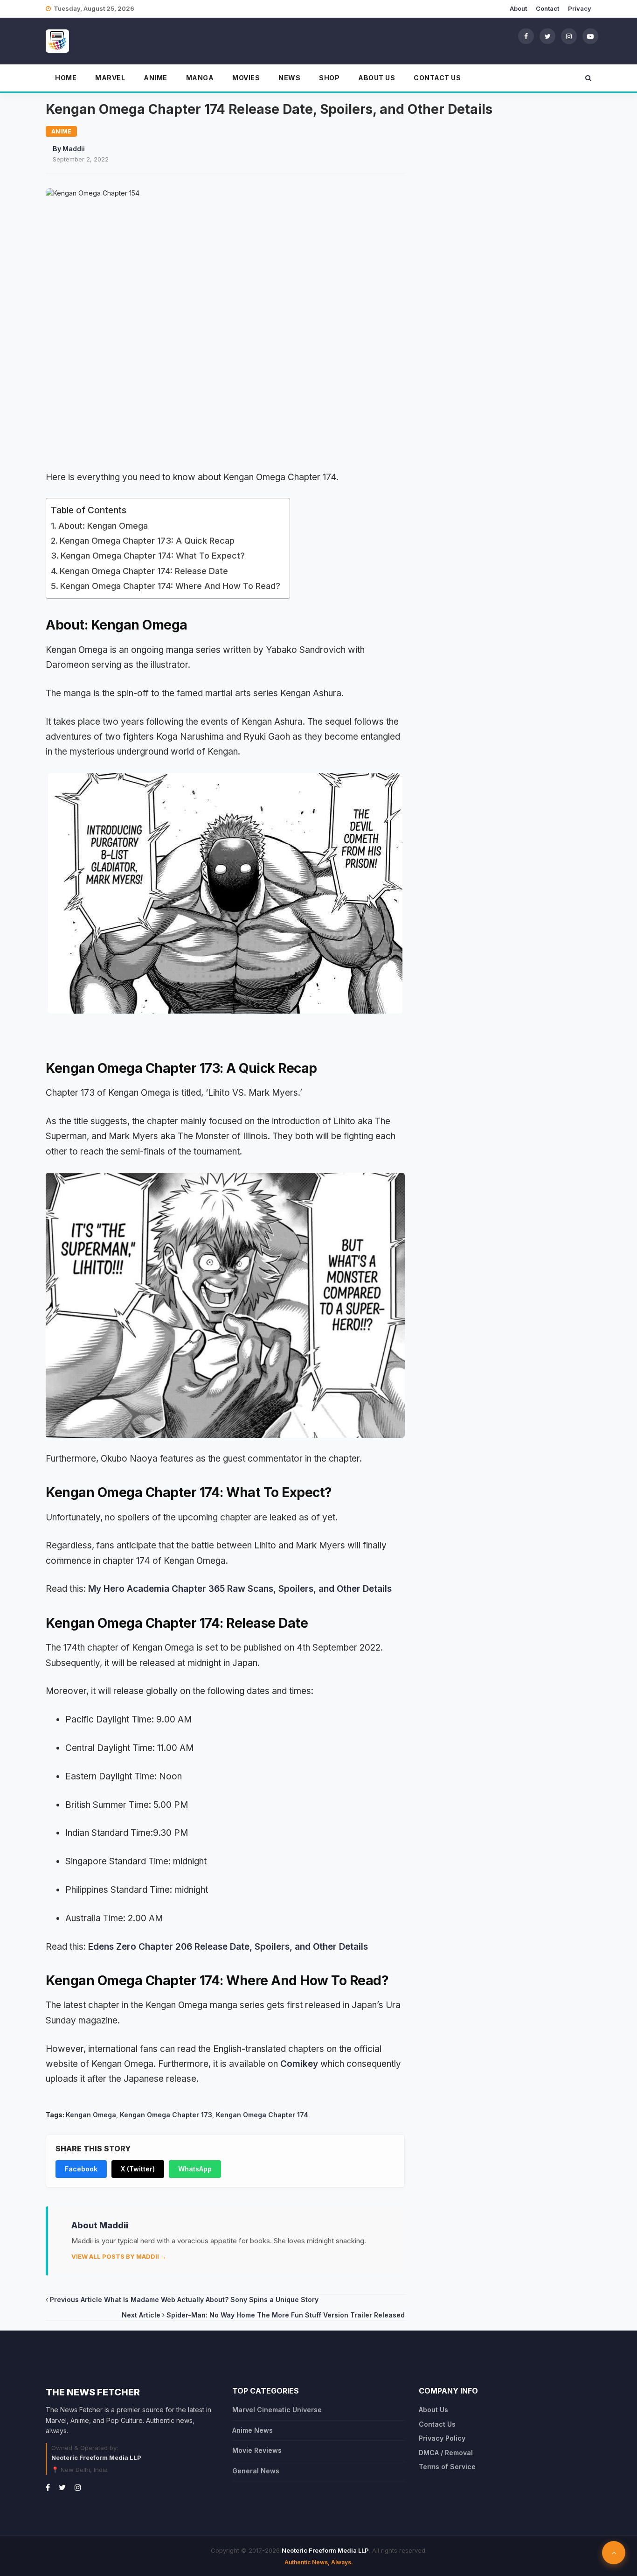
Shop (329, 78)
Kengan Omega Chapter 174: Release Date (144, 571)
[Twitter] (547, 36)
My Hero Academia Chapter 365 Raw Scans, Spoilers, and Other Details (240, 1589)
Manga (200, 78)
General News (256, 2471)
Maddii (74, 149)
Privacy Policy (442, 2438)
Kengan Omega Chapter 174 (262, 2115)
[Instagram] (569, 36)
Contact (547, 8)
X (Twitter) (138, 2169)
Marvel (110, 78)
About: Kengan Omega (103, 526)
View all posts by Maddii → (119, 2256)
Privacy (580, 8)
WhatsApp (195, 2169)
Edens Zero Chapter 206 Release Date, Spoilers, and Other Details (228, 1947)
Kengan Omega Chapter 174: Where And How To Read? (170, 586)
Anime (156, 78)
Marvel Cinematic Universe (277, 2410)
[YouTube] (590, 36)
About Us (377, 78)
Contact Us (437, 78)
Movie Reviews (257, 2450)
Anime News (253, 2430)
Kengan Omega (91, 2115)
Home (66, 78)
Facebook (81, 2169)
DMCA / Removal (446, 2453)
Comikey (299, 2064)
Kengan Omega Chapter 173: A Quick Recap (147, 541)
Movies (246, 78)
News (289, 78)
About (518, 8)
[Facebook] (526, 36)
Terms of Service (447, 2467)
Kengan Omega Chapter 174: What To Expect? (153, 556)
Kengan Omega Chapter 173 (166, 2115)
